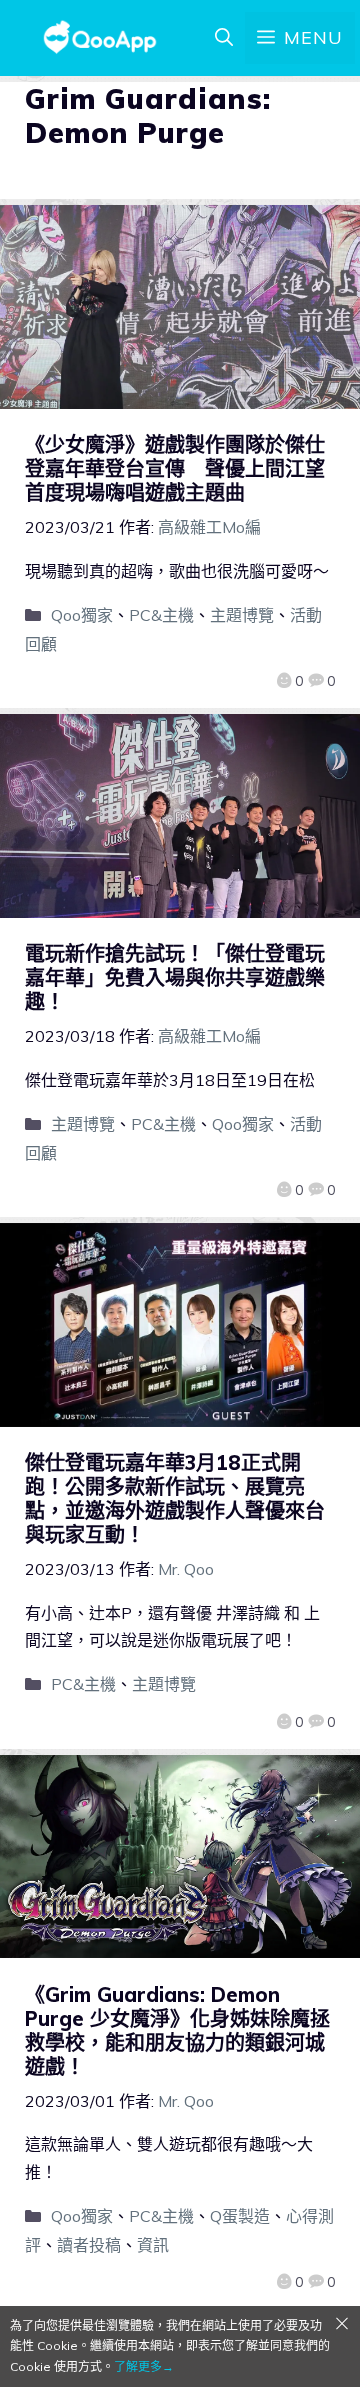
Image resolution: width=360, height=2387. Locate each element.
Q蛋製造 (240, 2216)
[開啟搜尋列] (224, 38)
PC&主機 (161, 615)
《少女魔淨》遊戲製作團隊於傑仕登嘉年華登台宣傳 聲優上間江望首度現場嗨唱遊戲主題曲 (175, 468)
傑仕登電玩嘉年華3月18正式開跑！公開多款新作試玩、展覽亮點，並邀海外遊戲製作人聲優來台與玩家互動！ (175, 1498)
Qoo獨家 (82, 615)
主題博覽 (242, 615)
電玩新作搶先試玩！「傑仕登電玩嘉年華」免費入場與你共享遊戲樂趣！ (175, 977)
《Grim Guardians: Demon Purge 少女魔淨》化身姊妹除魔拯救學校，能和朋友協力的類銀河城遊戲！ (177, 2030)
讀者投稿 (89, 2245)
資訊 (153, 2245)
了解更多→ (144, 2366)
